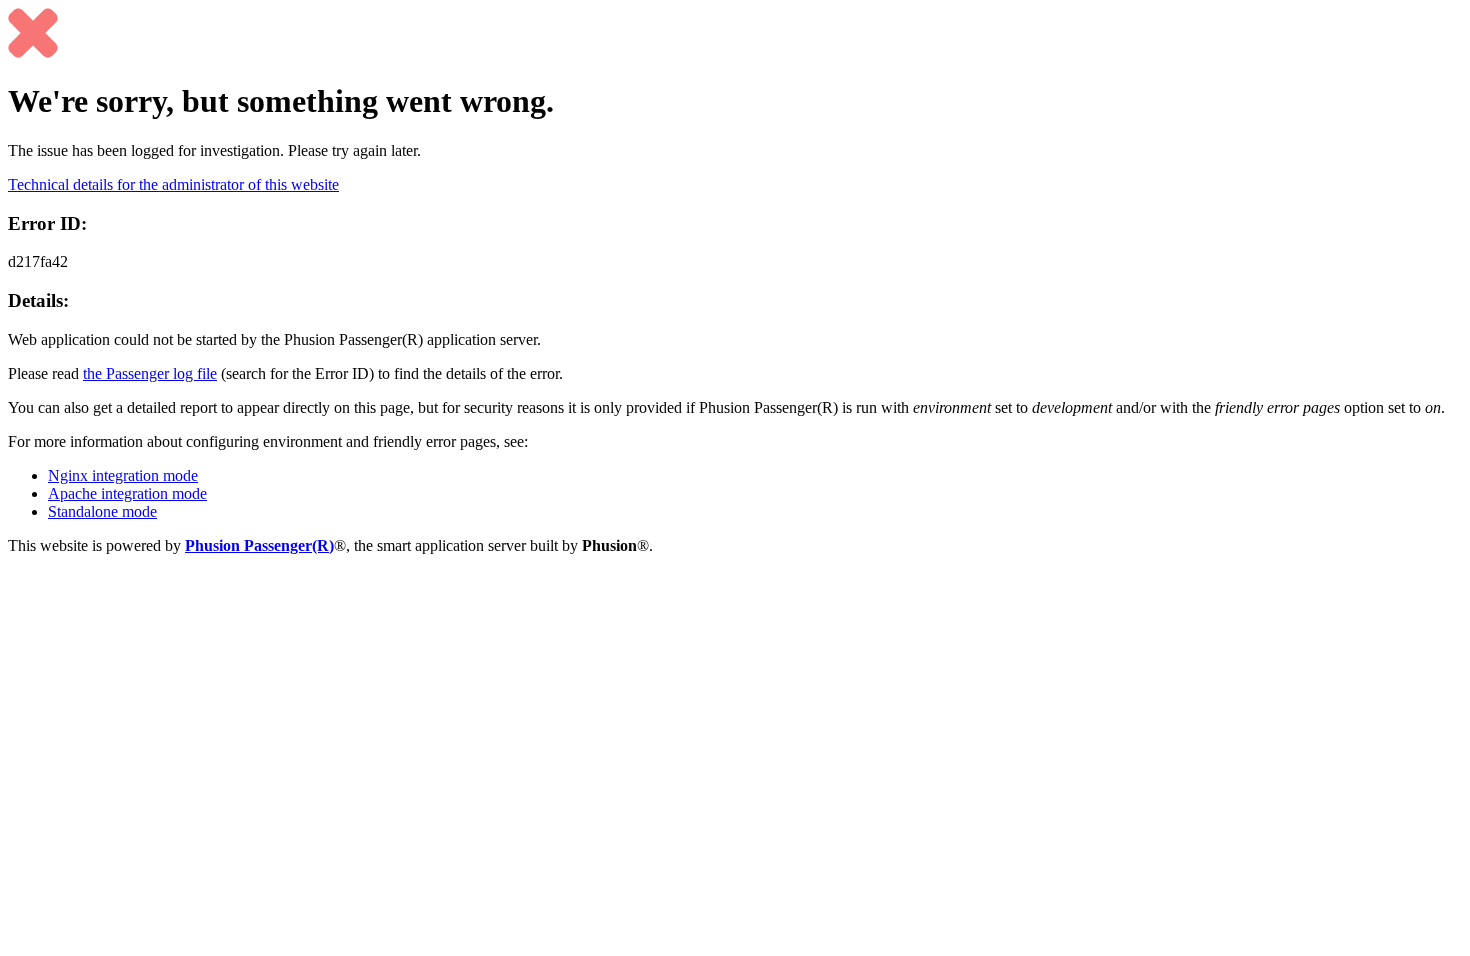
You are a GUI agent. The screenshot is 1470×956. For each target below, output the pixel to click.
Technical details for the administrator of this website (173, 184)
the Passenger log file (150, 373)
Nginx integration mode (123, 475)
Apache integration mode (127, 493)
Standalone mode (102, 511)
